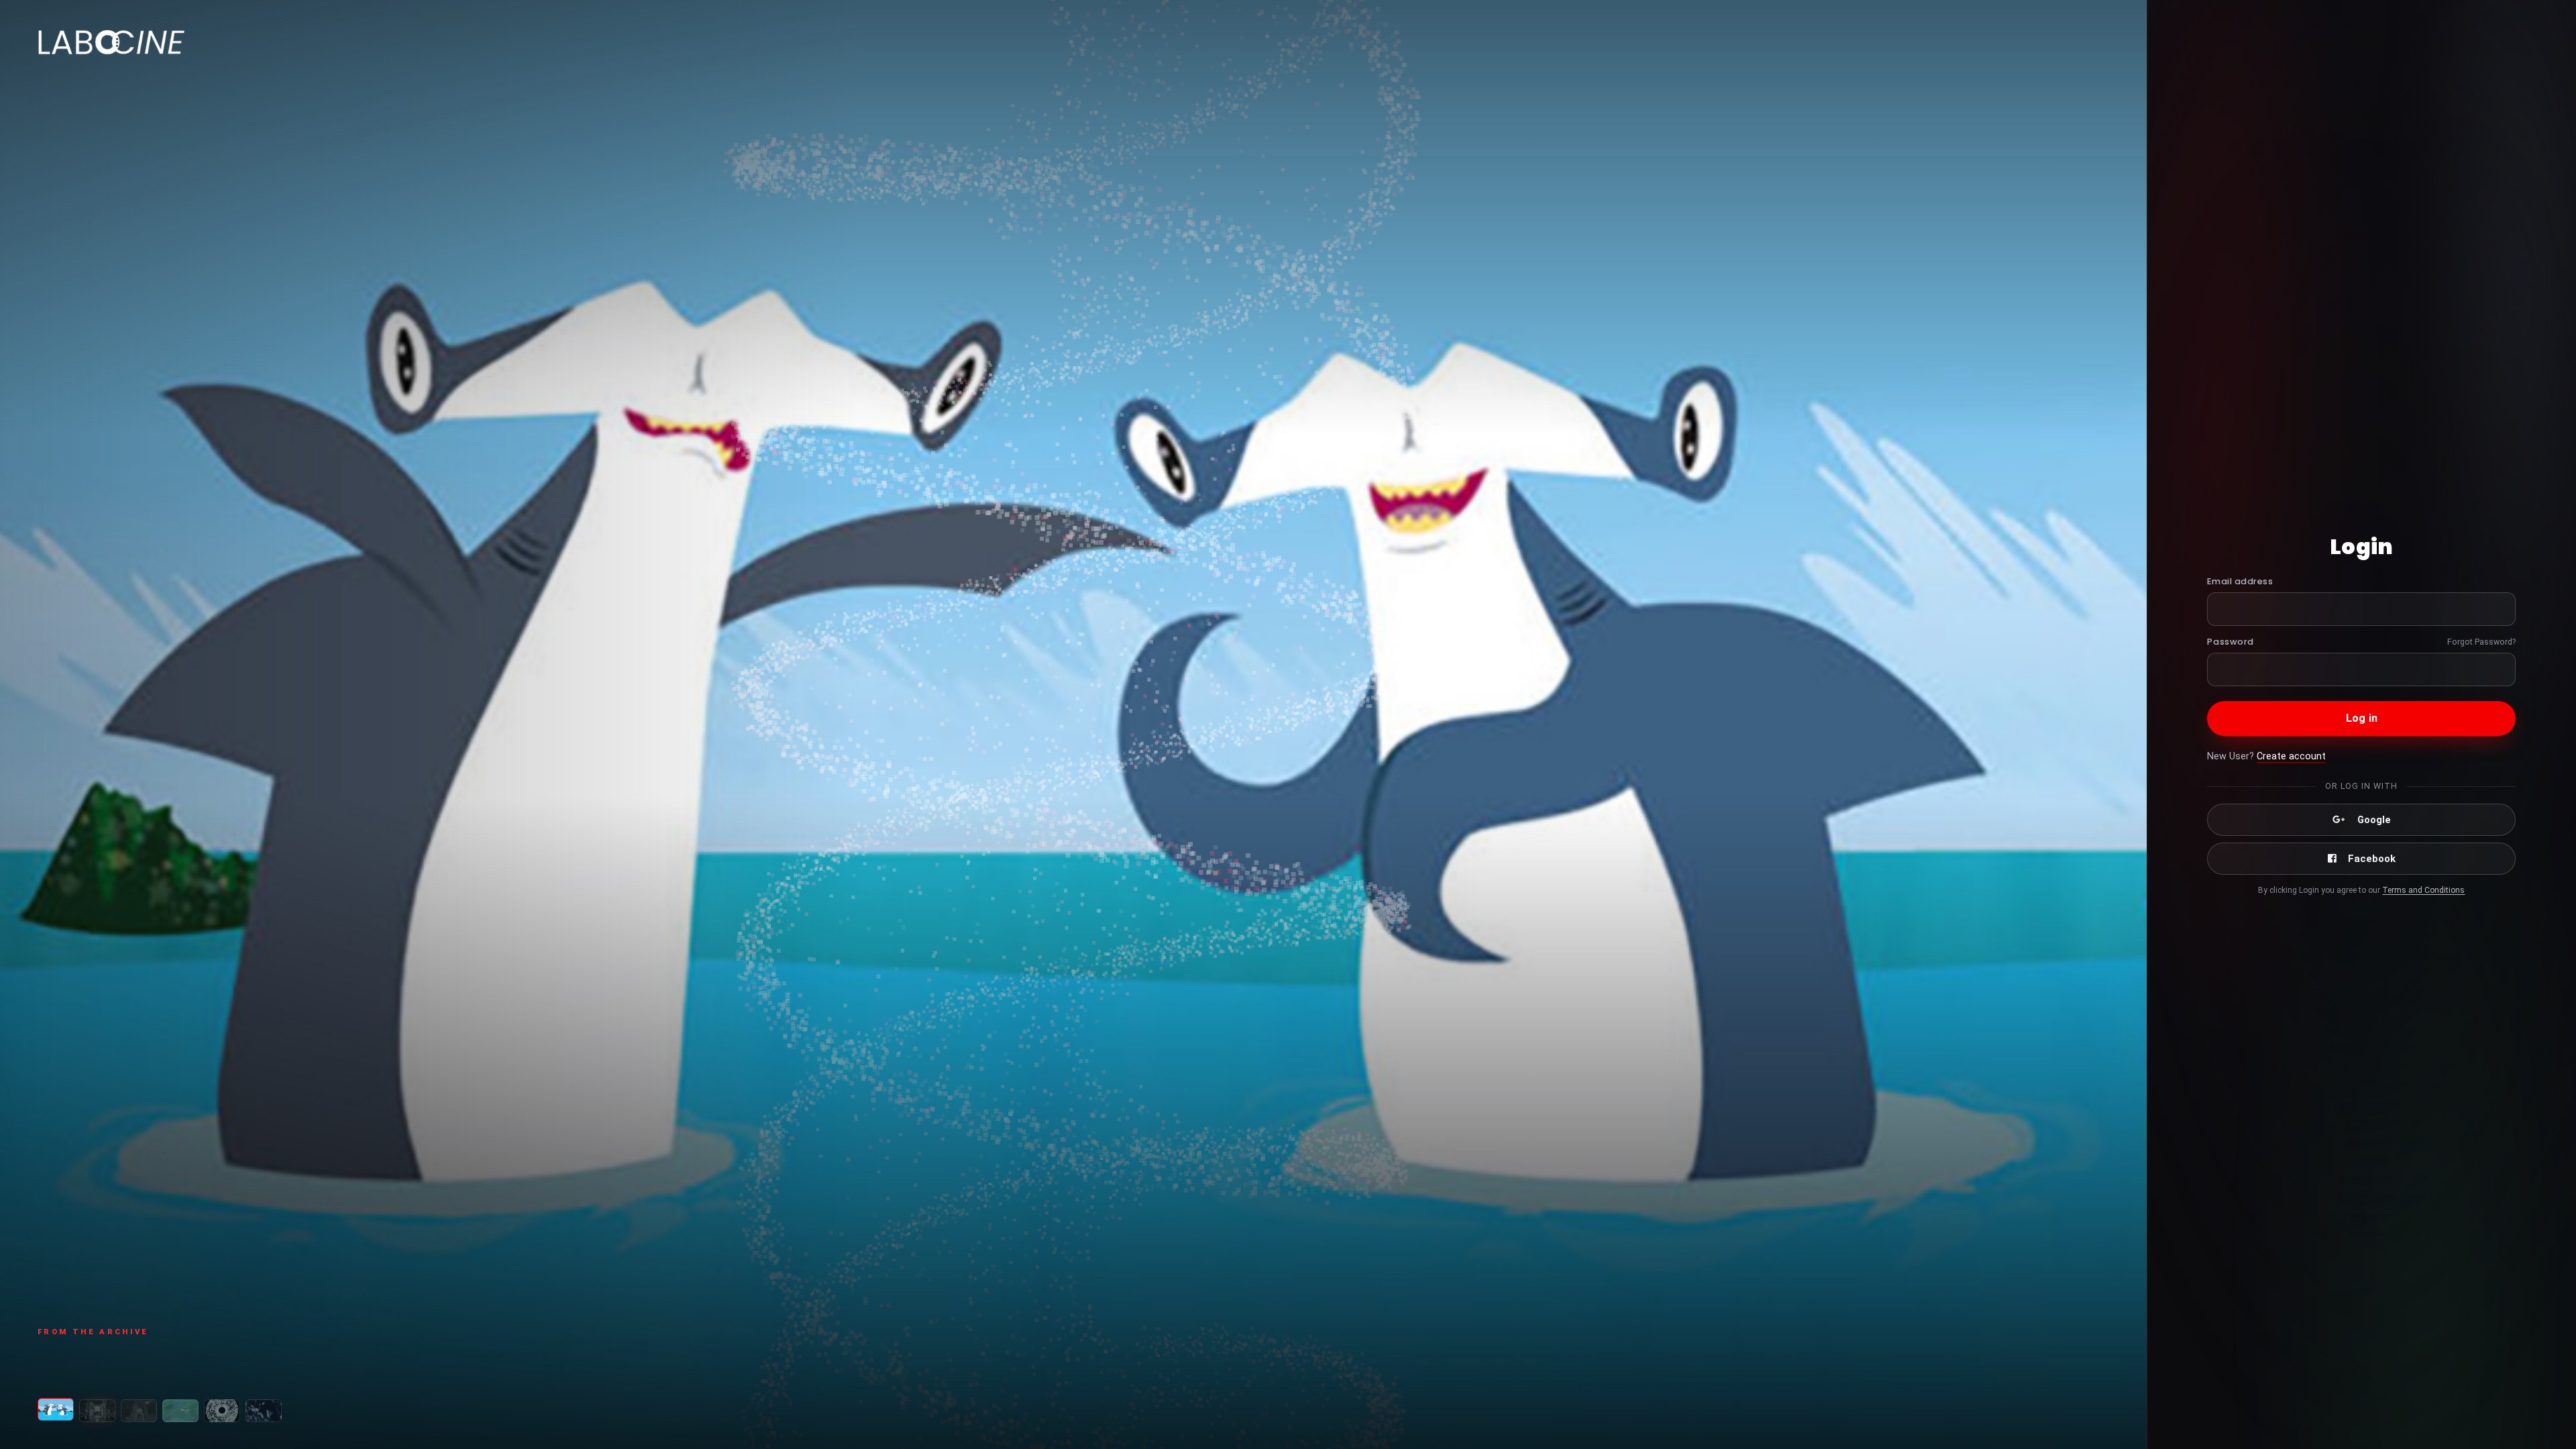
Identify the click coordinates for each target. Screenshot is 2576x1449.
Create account (2291, 756)
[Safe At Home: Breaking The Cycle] (139, 1411)
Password (2230, 642)
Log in (2362, 718)
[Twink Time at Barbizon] (264, 1411)
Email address (2240, 581)
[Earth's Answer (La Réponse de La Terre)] (222, 1411)
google (2374, 820)
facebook (2372, 859)
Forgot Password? (2481, 642)
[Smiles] (56, 1409)
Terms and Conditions (2423, 890)
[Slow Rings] (180, 1411)
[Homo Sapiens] (97, 1411)
